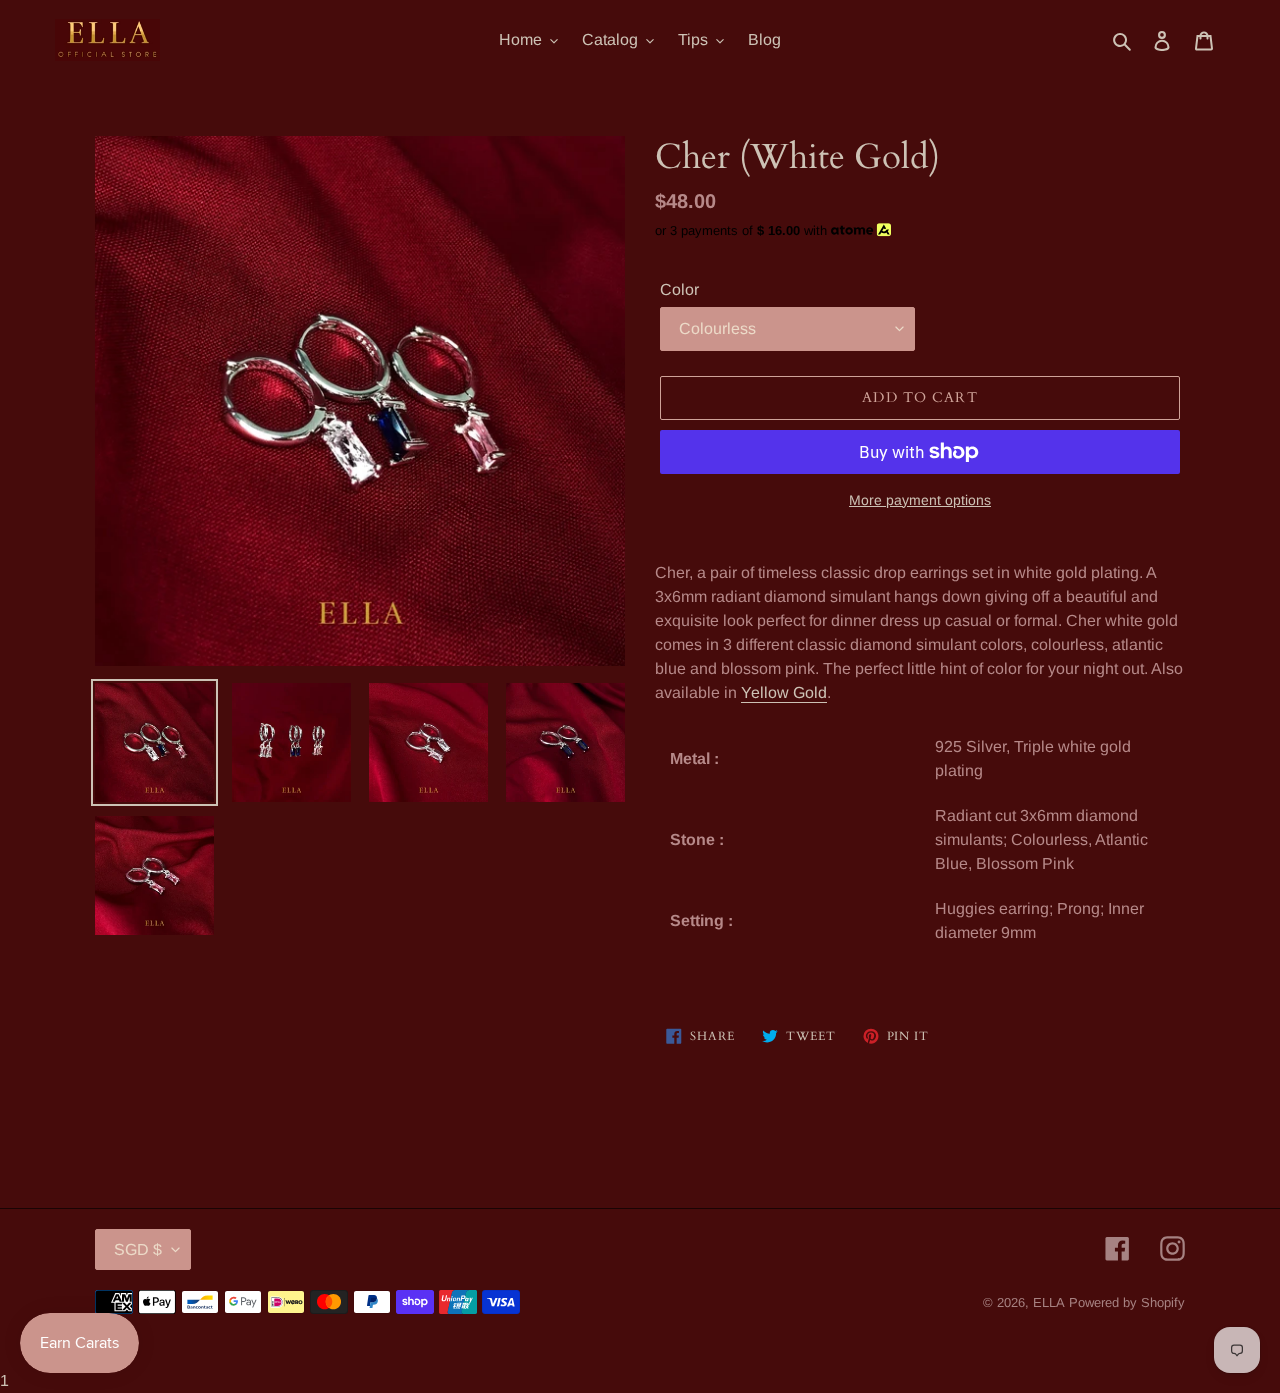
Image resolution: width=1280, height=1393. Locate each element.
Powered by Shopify (1127, 1302)
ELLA (1049, 1302)
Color (679, 289)
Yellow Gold (784, 692)
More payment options (920, 500)
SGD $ (138, 1249)
